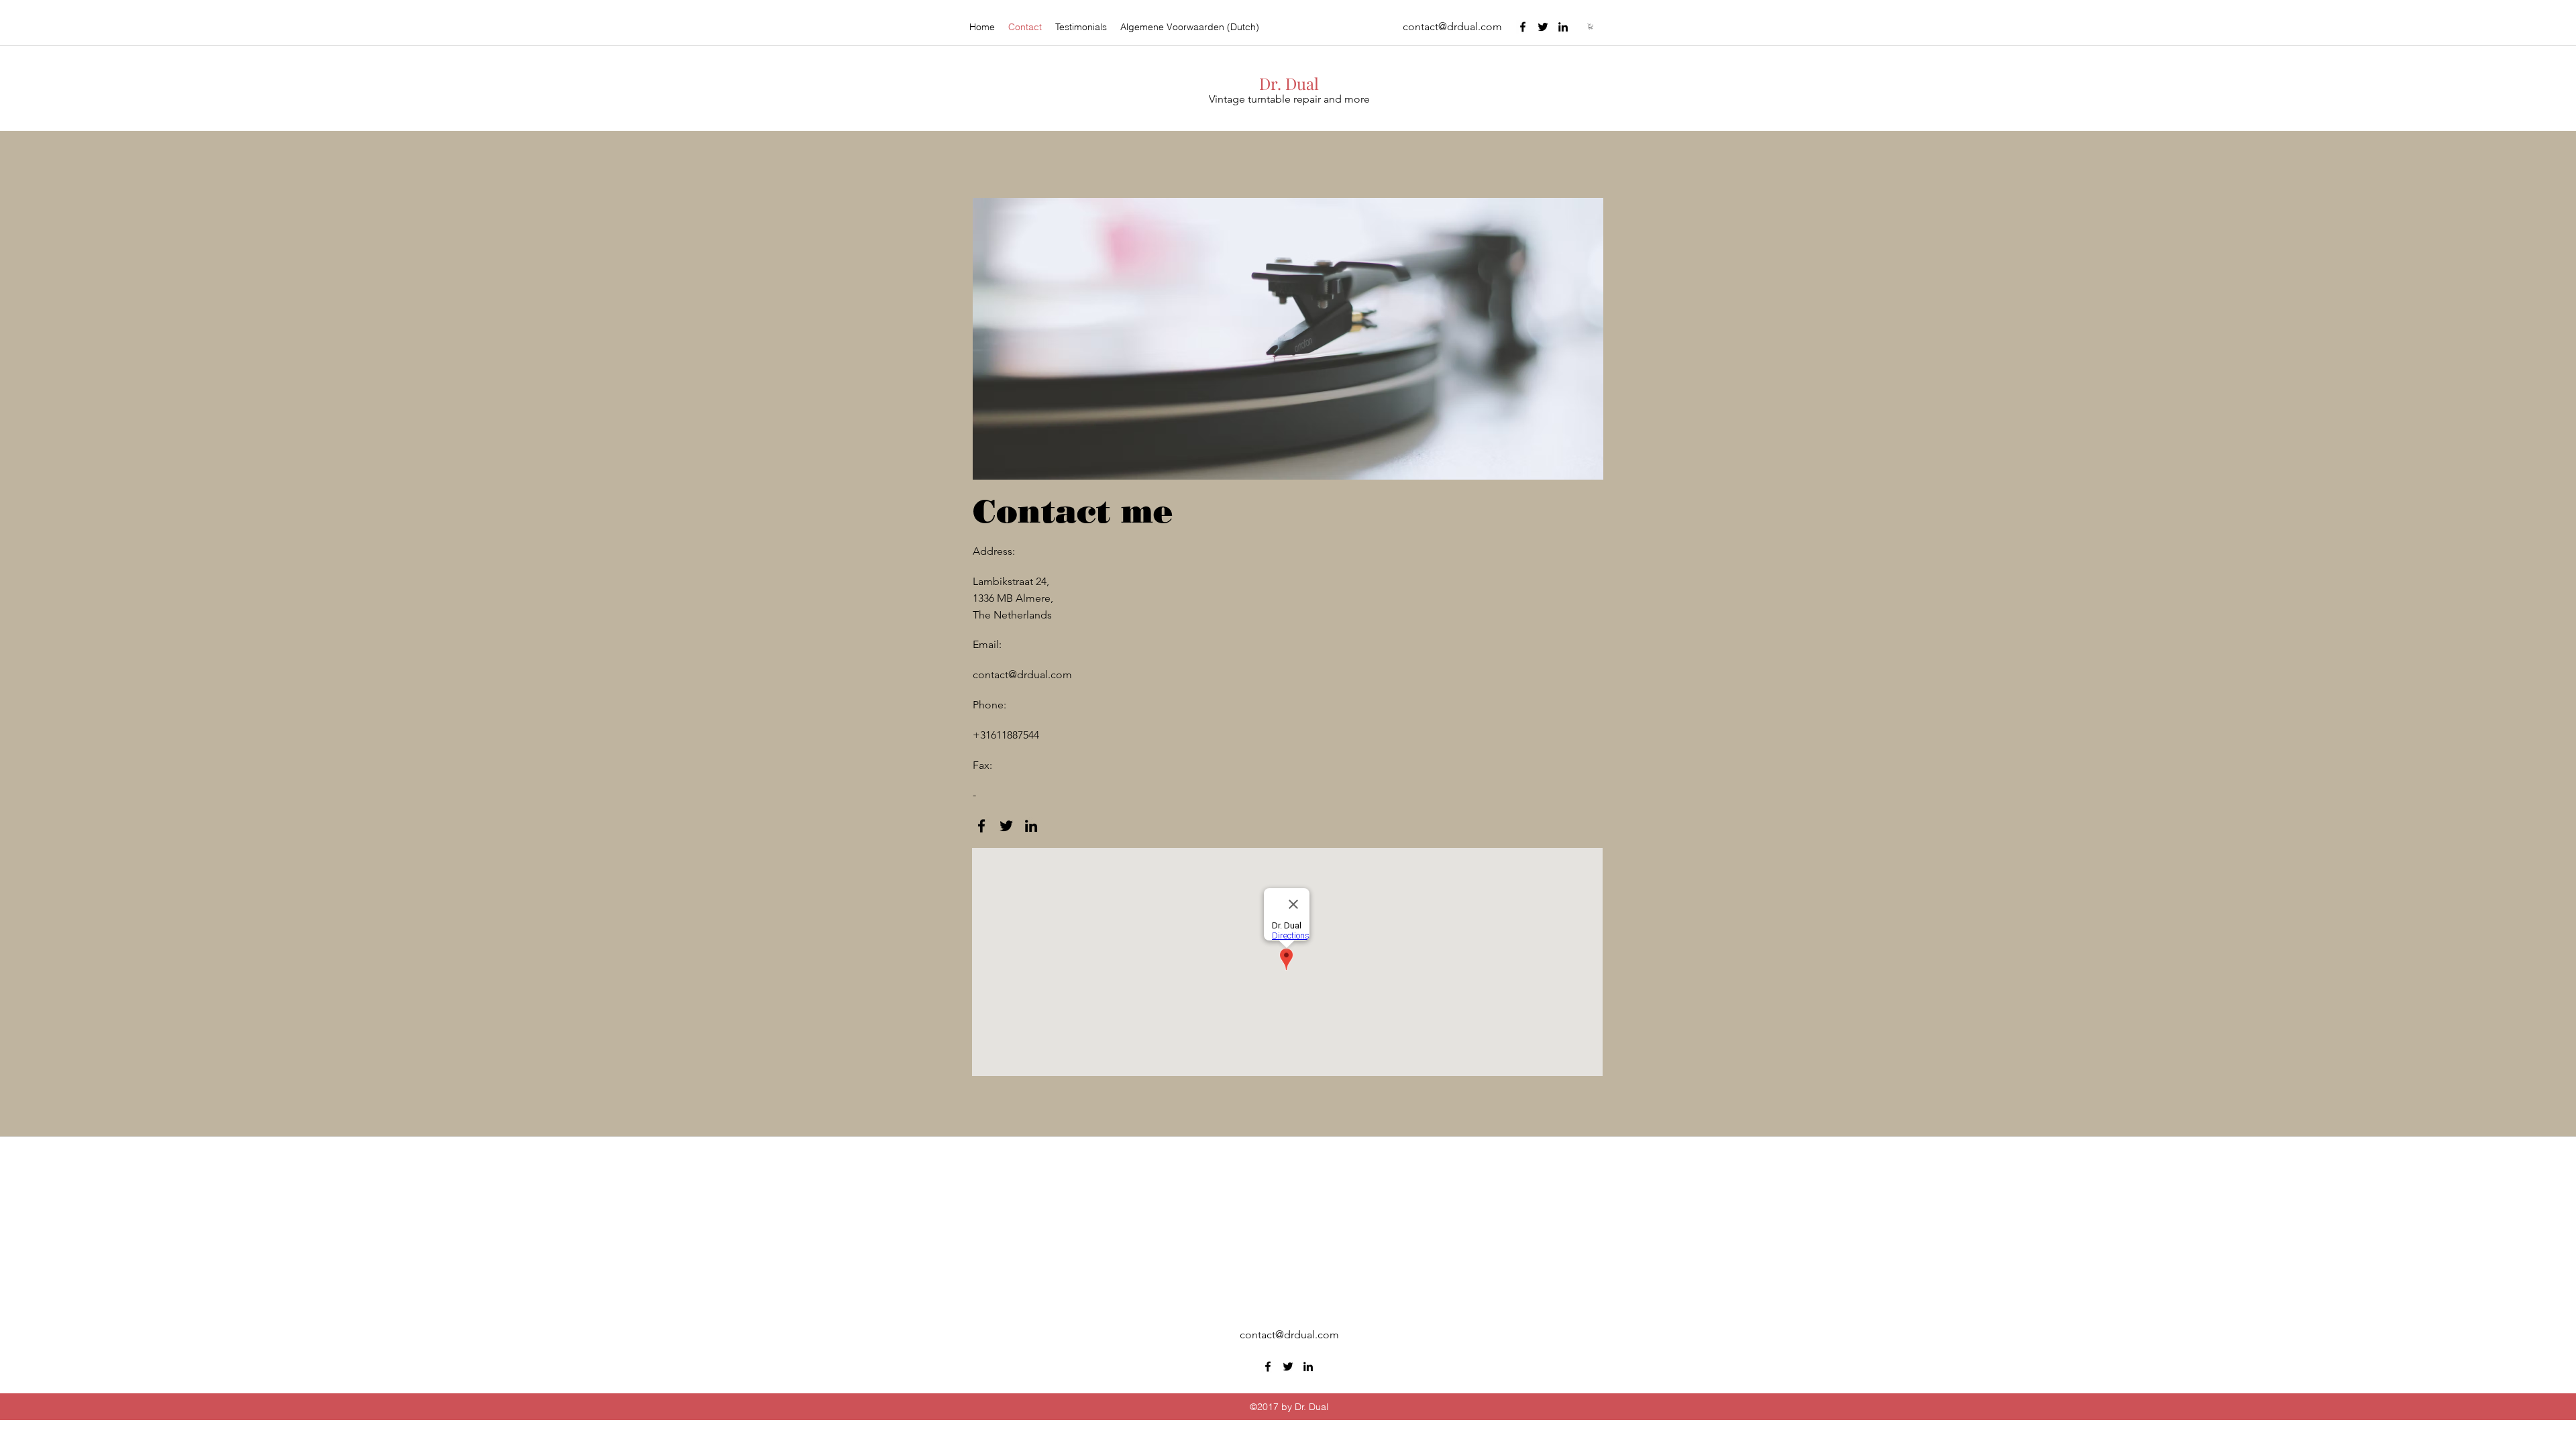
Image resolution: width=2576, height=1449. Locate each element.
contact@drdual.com (1452, 26)
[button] (1591, 26)
